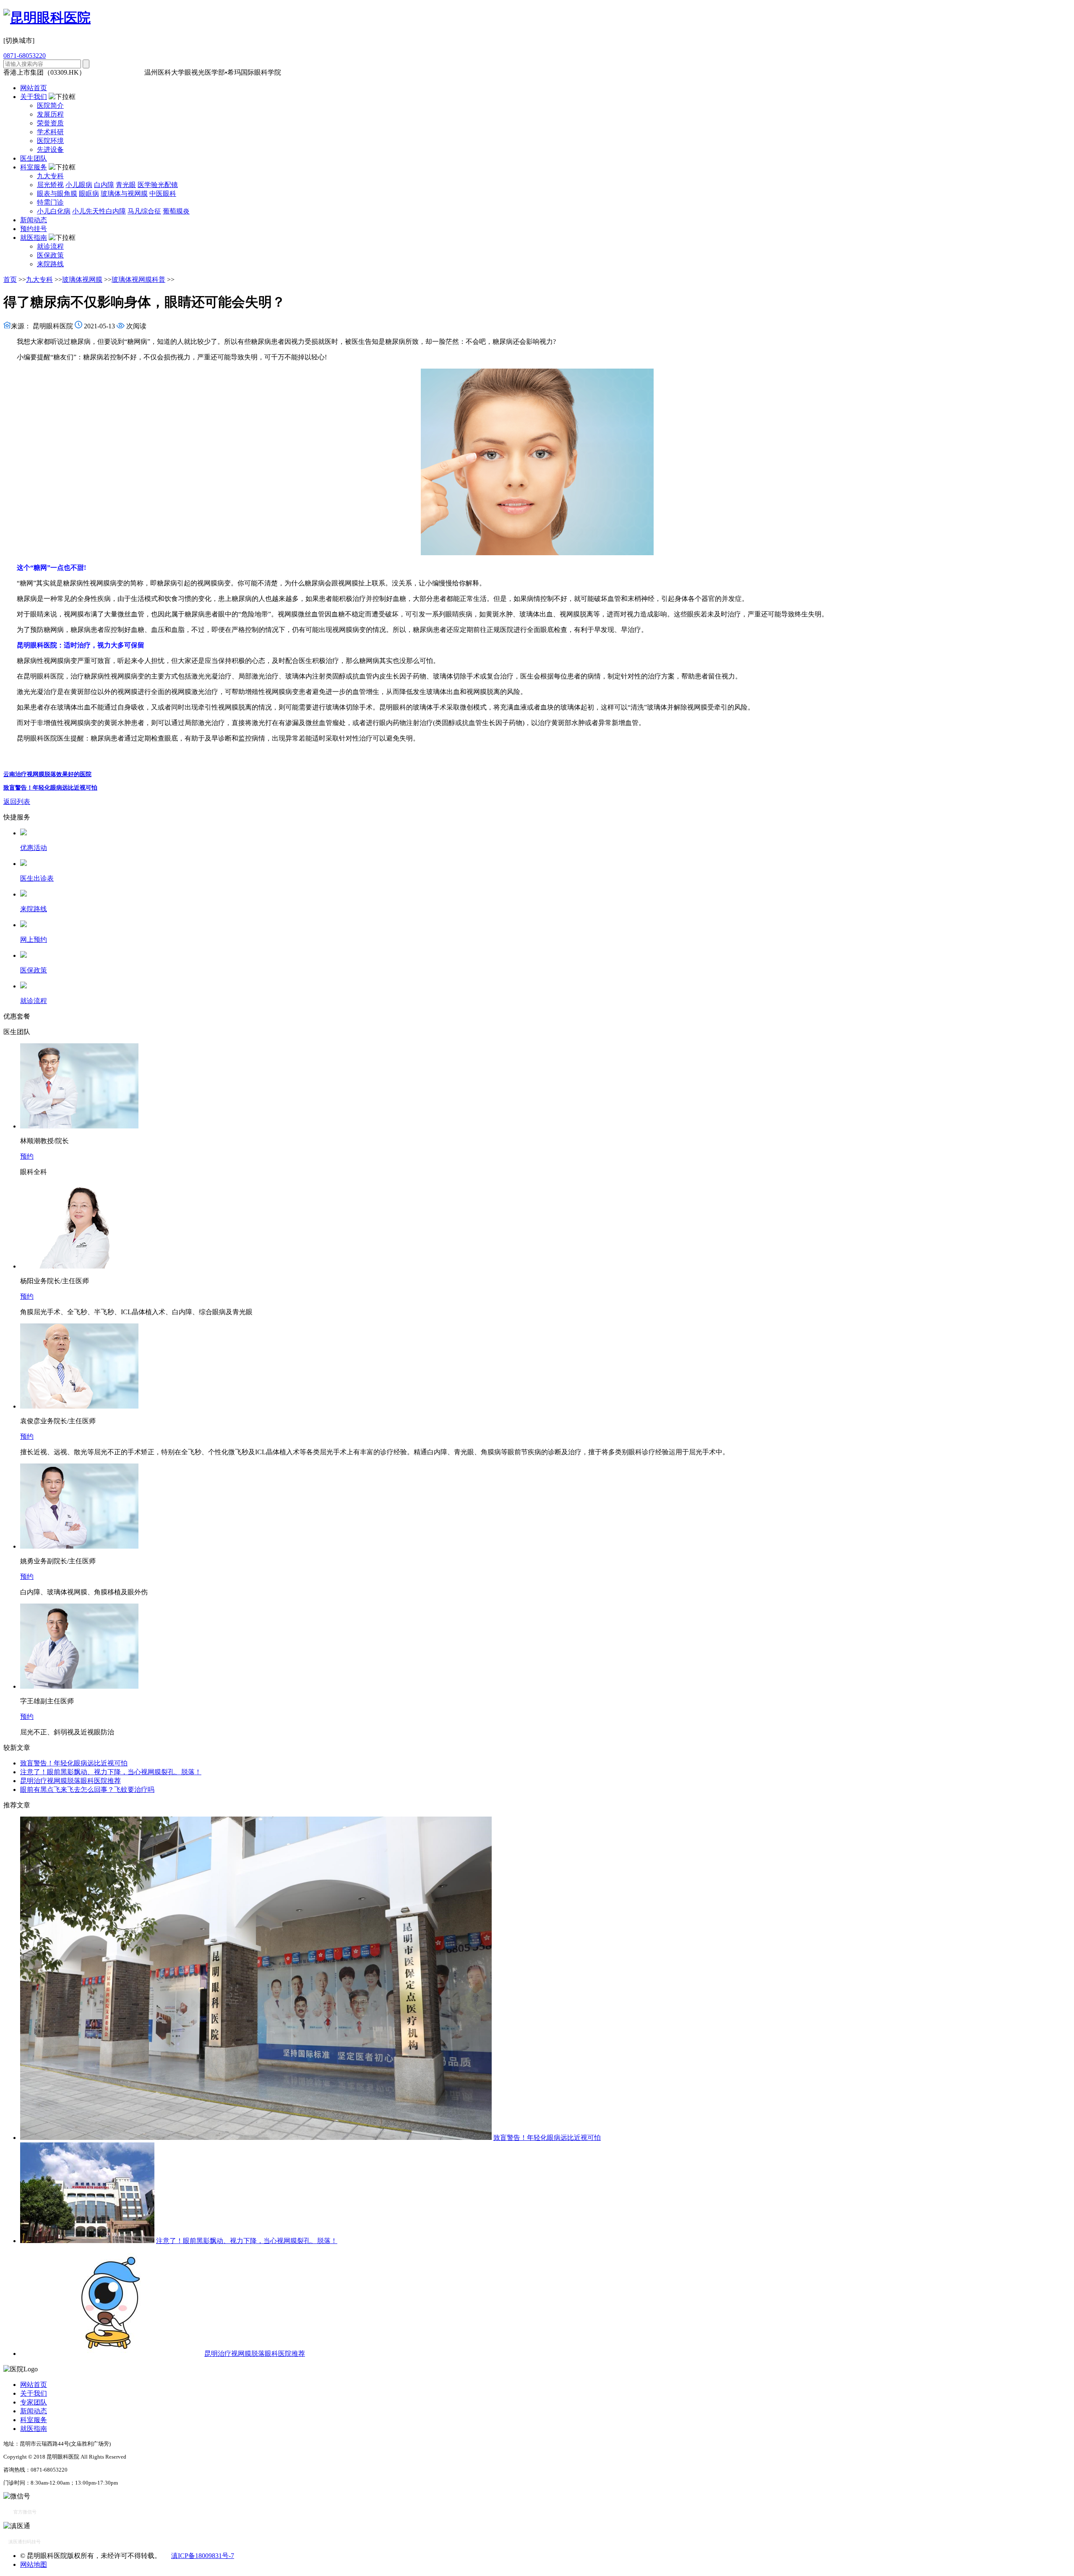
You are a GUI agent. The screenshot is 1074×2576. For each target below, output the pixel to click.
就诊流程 (50, 246)
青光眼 (126, 185)
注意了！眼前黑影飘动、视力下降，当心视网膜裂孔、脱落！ (111, 1772)
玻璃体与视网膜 (124, 194)
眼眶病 (89, 194)
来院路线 (50, 264)
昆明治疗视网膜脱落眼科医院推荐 (70, 1781)
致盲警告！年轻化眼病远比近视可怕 (50, 788)
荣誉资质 (50, 123)
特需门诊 (50, 202)
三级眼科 (101, 72)
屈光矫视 (50, 185)
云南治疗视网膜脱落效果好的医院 (47, 774)
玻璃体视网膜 (82, 279)
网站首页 (34, 88)
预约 (27, 1156)
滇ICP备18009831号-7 (203, 2556)
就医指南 (34, 238)
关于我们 (34, 97)
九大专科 (50, 176)
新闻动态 (34, 220)
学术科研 (50, 132)
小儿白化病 (54, 211)
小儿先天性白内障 (99, 211)
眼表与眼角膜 (57, 194)
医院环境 (50, 141)
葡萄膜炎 (176, 211)
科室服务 (34, 167)
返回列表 (17, 802)
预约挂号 (34, 229)
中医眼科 (163, 194)
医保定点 (129, 72)
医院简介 (50, 105)
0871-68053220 (25, 56)
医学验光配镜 (158, 185)
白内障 (104, 185)
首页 (10, 279)
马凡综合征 (144, 211)
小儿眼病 (79, 185)
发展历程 (50, 114)
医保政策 (50, 255)
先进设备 (50, 149)
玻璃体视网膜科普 (138, 279)
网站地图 (34, 2564)
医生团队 (34, 158)
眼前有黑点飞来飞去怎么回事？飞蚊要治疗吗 (87, 1790)
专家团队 (34, 2402)
